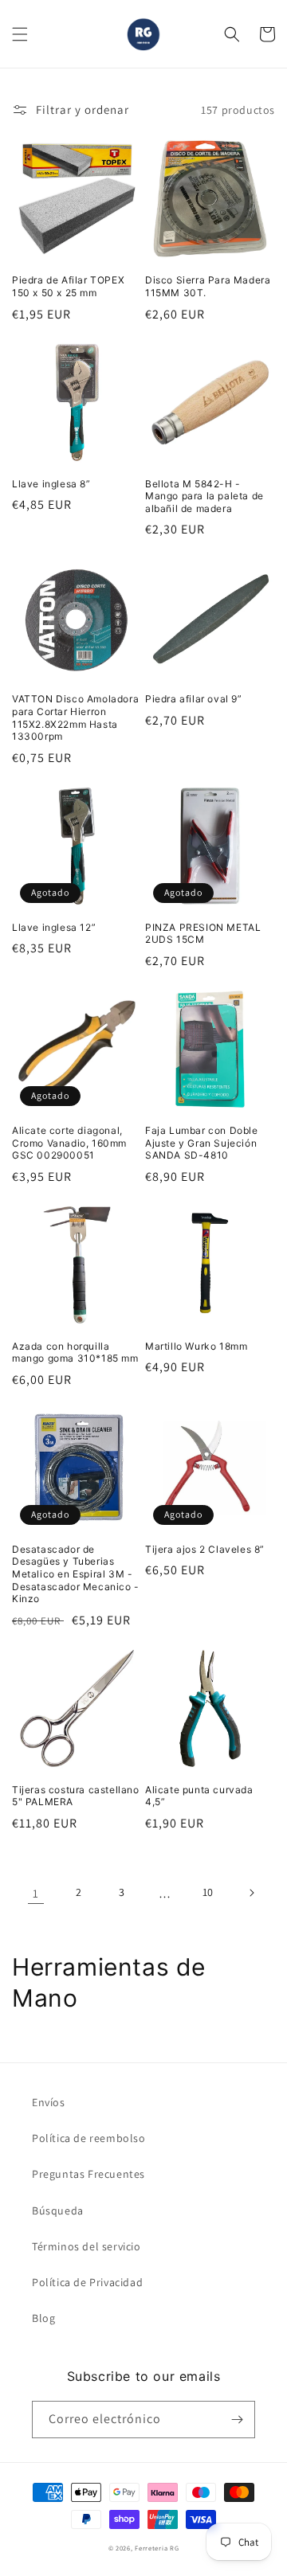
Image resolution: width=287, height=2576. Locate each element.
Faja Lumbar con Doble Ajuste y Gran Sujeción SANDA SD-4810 (202, 1143)
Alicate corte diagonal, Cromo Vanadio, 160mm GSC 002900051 (69, 1143)
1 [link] (36, 1893)
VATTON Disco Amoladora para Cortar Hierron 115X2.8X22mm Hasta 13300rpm (75, 717)
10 (208, 1892)
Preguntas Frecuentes (88, 2174)
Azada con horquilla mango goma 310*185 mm (75, 1352)
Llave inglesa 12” (54, 927)
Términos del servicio (86, 2246)
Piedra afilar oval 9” (194, 699)
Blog (43, 2318)
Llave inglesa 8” (51, 484)
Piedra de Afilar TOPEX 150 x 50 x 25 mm (68, 286)
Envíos (49, 2102)
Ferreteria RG (157, 2548)
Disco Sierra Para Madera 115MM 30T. (208, 286)
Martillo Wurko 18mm (196, 1346)
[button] (20, 34)
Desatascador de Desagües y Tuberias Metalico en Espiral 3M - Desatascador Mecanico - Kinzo (76, 1574)
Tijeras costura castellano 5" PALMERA (76, 1796)
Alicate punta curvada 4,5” (199, 1796)
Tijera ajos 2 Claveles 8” (205, 1549)
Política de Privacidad (87, 2282)
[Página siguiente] (251, 1893)
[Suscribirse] (237, 2420)
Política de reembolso (89, 2138)
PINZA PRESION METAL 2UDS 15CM (203, 934)
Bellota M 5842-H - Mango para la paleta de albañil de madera (204, 496)
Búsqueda (58, 2211)
